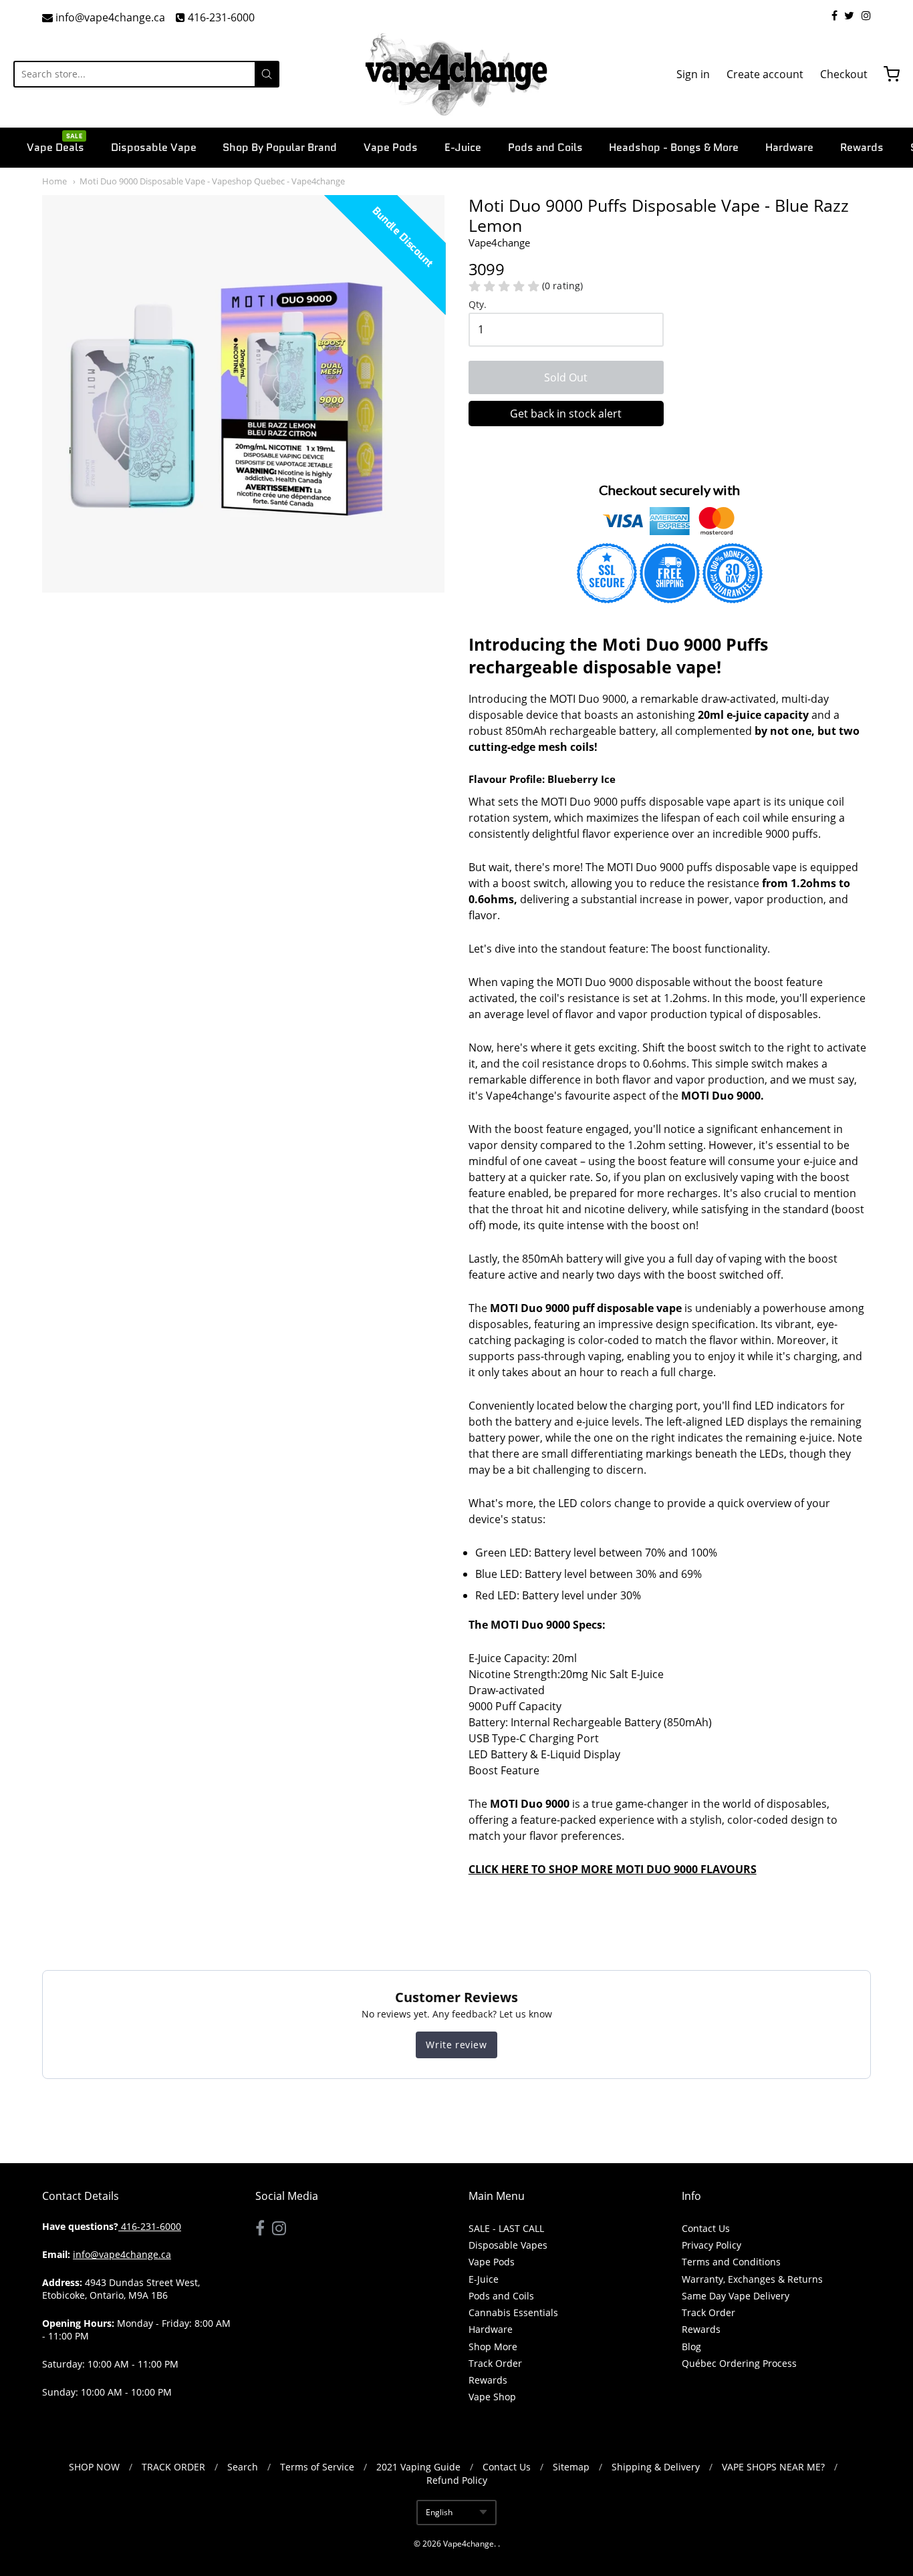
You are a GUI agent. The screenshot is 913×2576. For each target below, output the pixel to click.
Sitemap (571, 2467)
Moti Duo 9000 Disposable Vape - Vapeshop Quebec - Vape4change (212, 181)
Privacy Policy (711, 2245)
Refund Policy (457, 2480)
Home (54, 181)
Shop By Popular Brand (280, 147)
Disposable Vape (154, 147)
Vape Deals (55, 146)
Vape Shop (492, 2397)
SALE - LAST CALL (506, 2228)
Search (243, 2467)
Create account (765, 74)
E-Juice (463, 147)
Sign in (693, 74)
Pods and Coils (545, 147)
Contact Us (706, 2228)
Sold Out (566, 377)
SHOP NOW (94, 2467)
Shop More (493, 2347)
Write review (456, 2045)
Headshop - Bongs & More (674, 147)
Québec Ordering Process (739, 2363)
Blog (691, 2347)
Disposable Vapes (508, 2245)
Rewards (862, 147)
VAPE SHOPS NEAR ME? (773, 2467)
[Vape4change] (456, 74)
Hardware (789, 147)
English (439, 2512)
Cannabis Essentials (513, 2312)
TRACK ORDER (173, 2467)
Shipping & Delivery (656, 2467)
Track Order (495, 2363)
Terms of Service (317, 2467)
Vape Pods (391, 147)
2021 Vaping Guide (418, 2467)
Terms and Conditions (731, 2262)
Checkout (844, 74)
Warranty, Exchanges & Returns (752, 2279)
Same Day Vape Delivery (736, 2296)
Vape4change (469, 2544)
